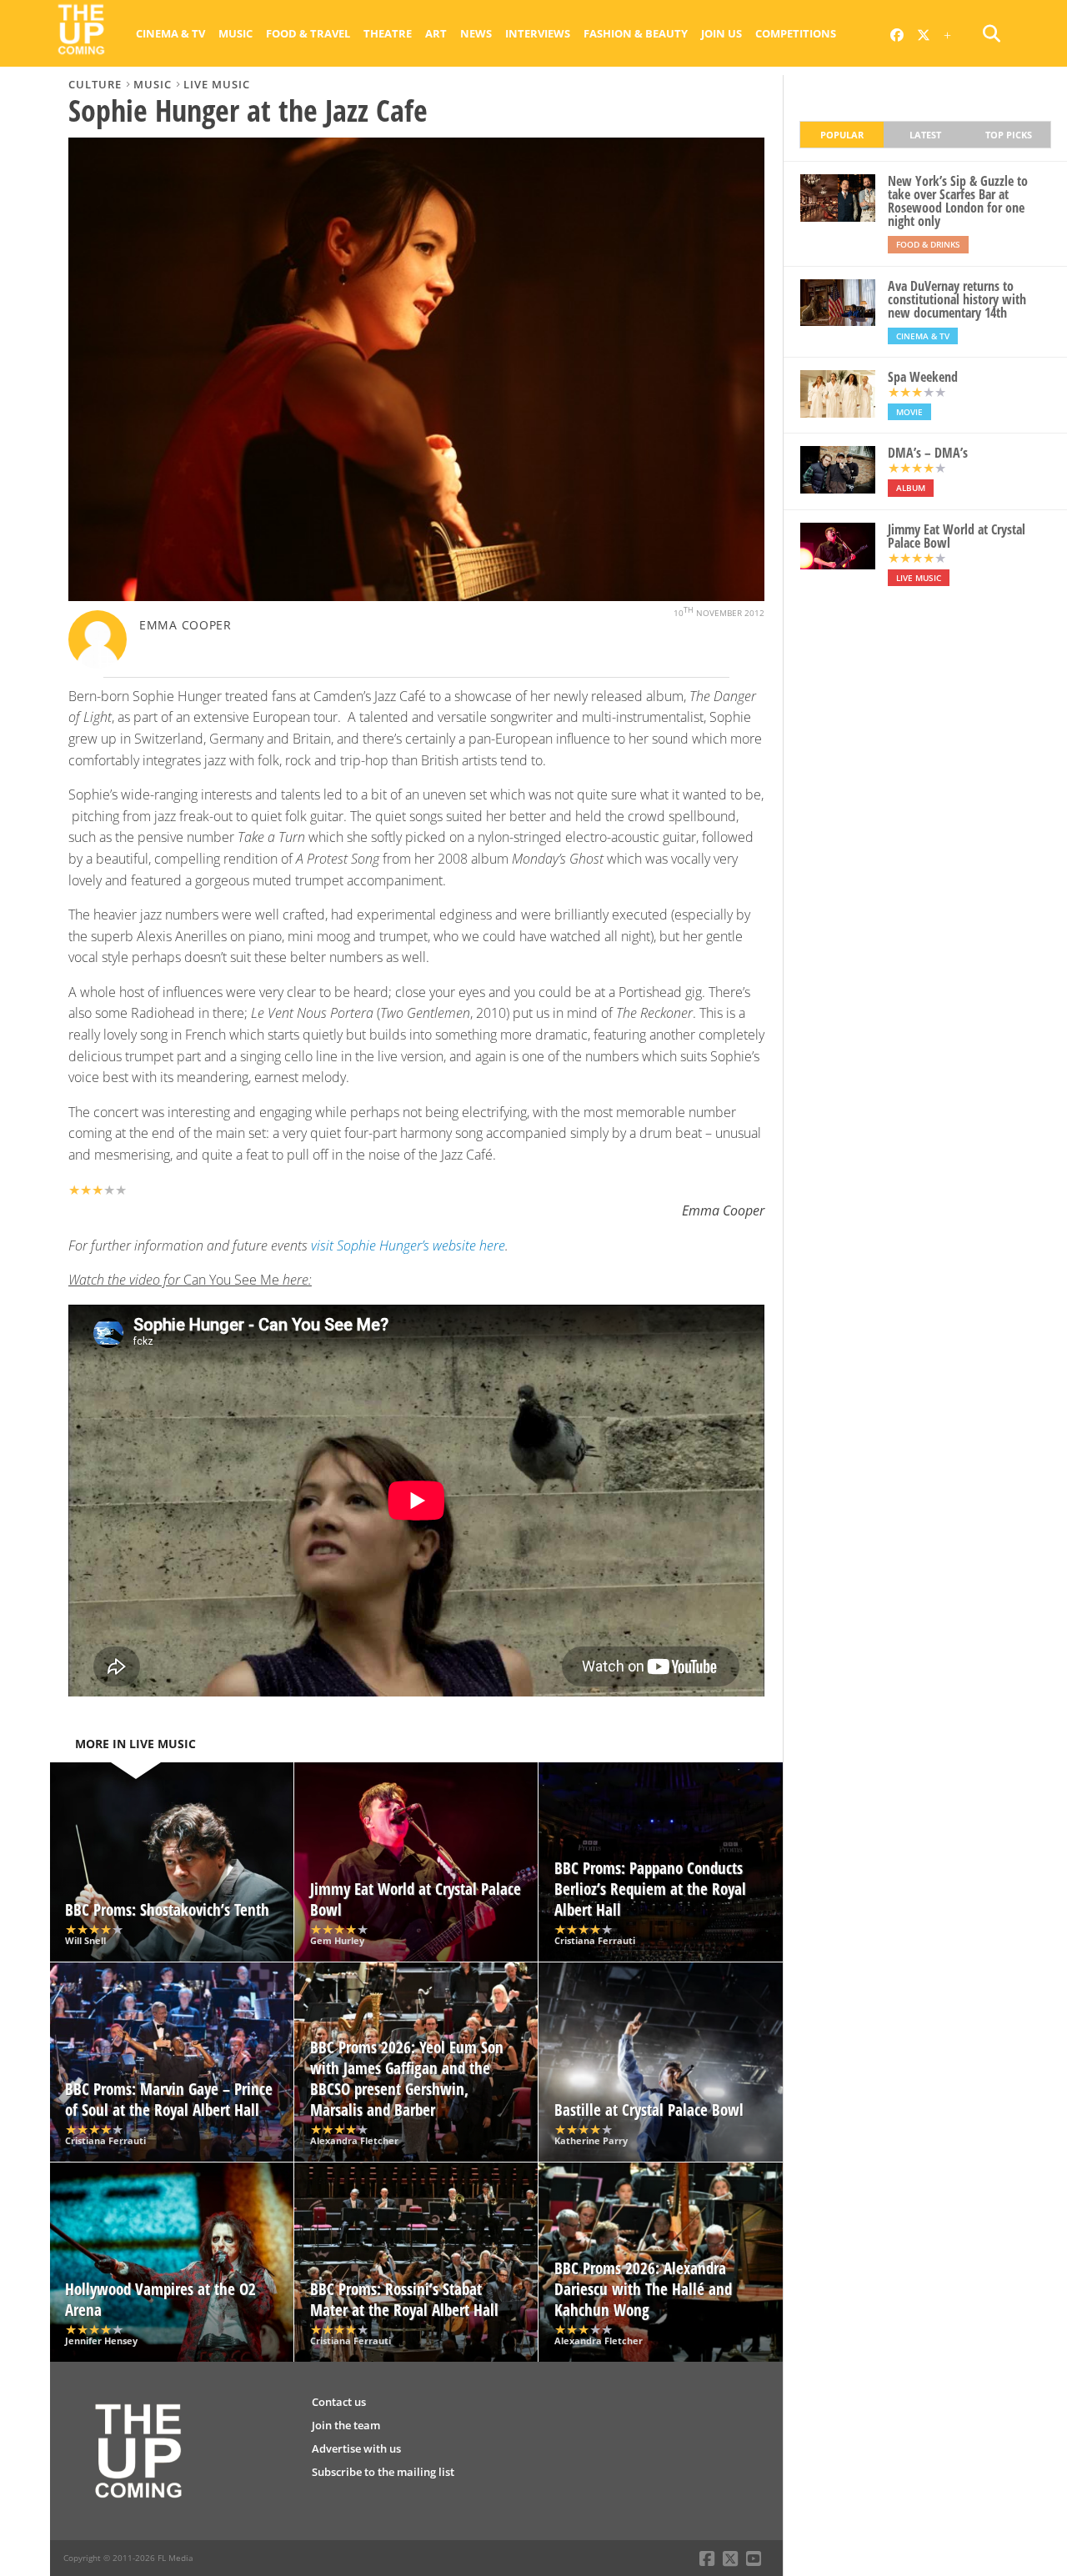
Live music (217, 84)
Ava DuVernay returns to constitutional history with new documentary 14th (957, 299)
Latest (925, 135)
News (476, 33)
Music (235, 33)
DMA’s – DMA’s (928, 453)
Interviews (538, 33)
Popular (842, 135)
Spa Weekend (923, 377)
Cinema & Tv (170, 33)
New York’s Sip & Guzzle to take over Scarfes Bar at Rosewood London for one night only (958, 201)
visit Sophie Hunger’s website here (408, 1245)
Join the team (346, 2425)
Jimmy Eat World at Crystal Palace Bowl (957, 536)
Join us (721, 33)
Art (436, 33)
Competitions (796, 33)
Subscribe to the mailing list (383, 2472)
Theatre (388, 33)
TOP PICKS (1009, 135)
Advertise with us (356, 2448)
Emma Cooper (185, 625)
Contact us (339, 2402)
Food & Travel (308, 33)
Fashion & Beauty (636, 33)
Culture (95, 84)
